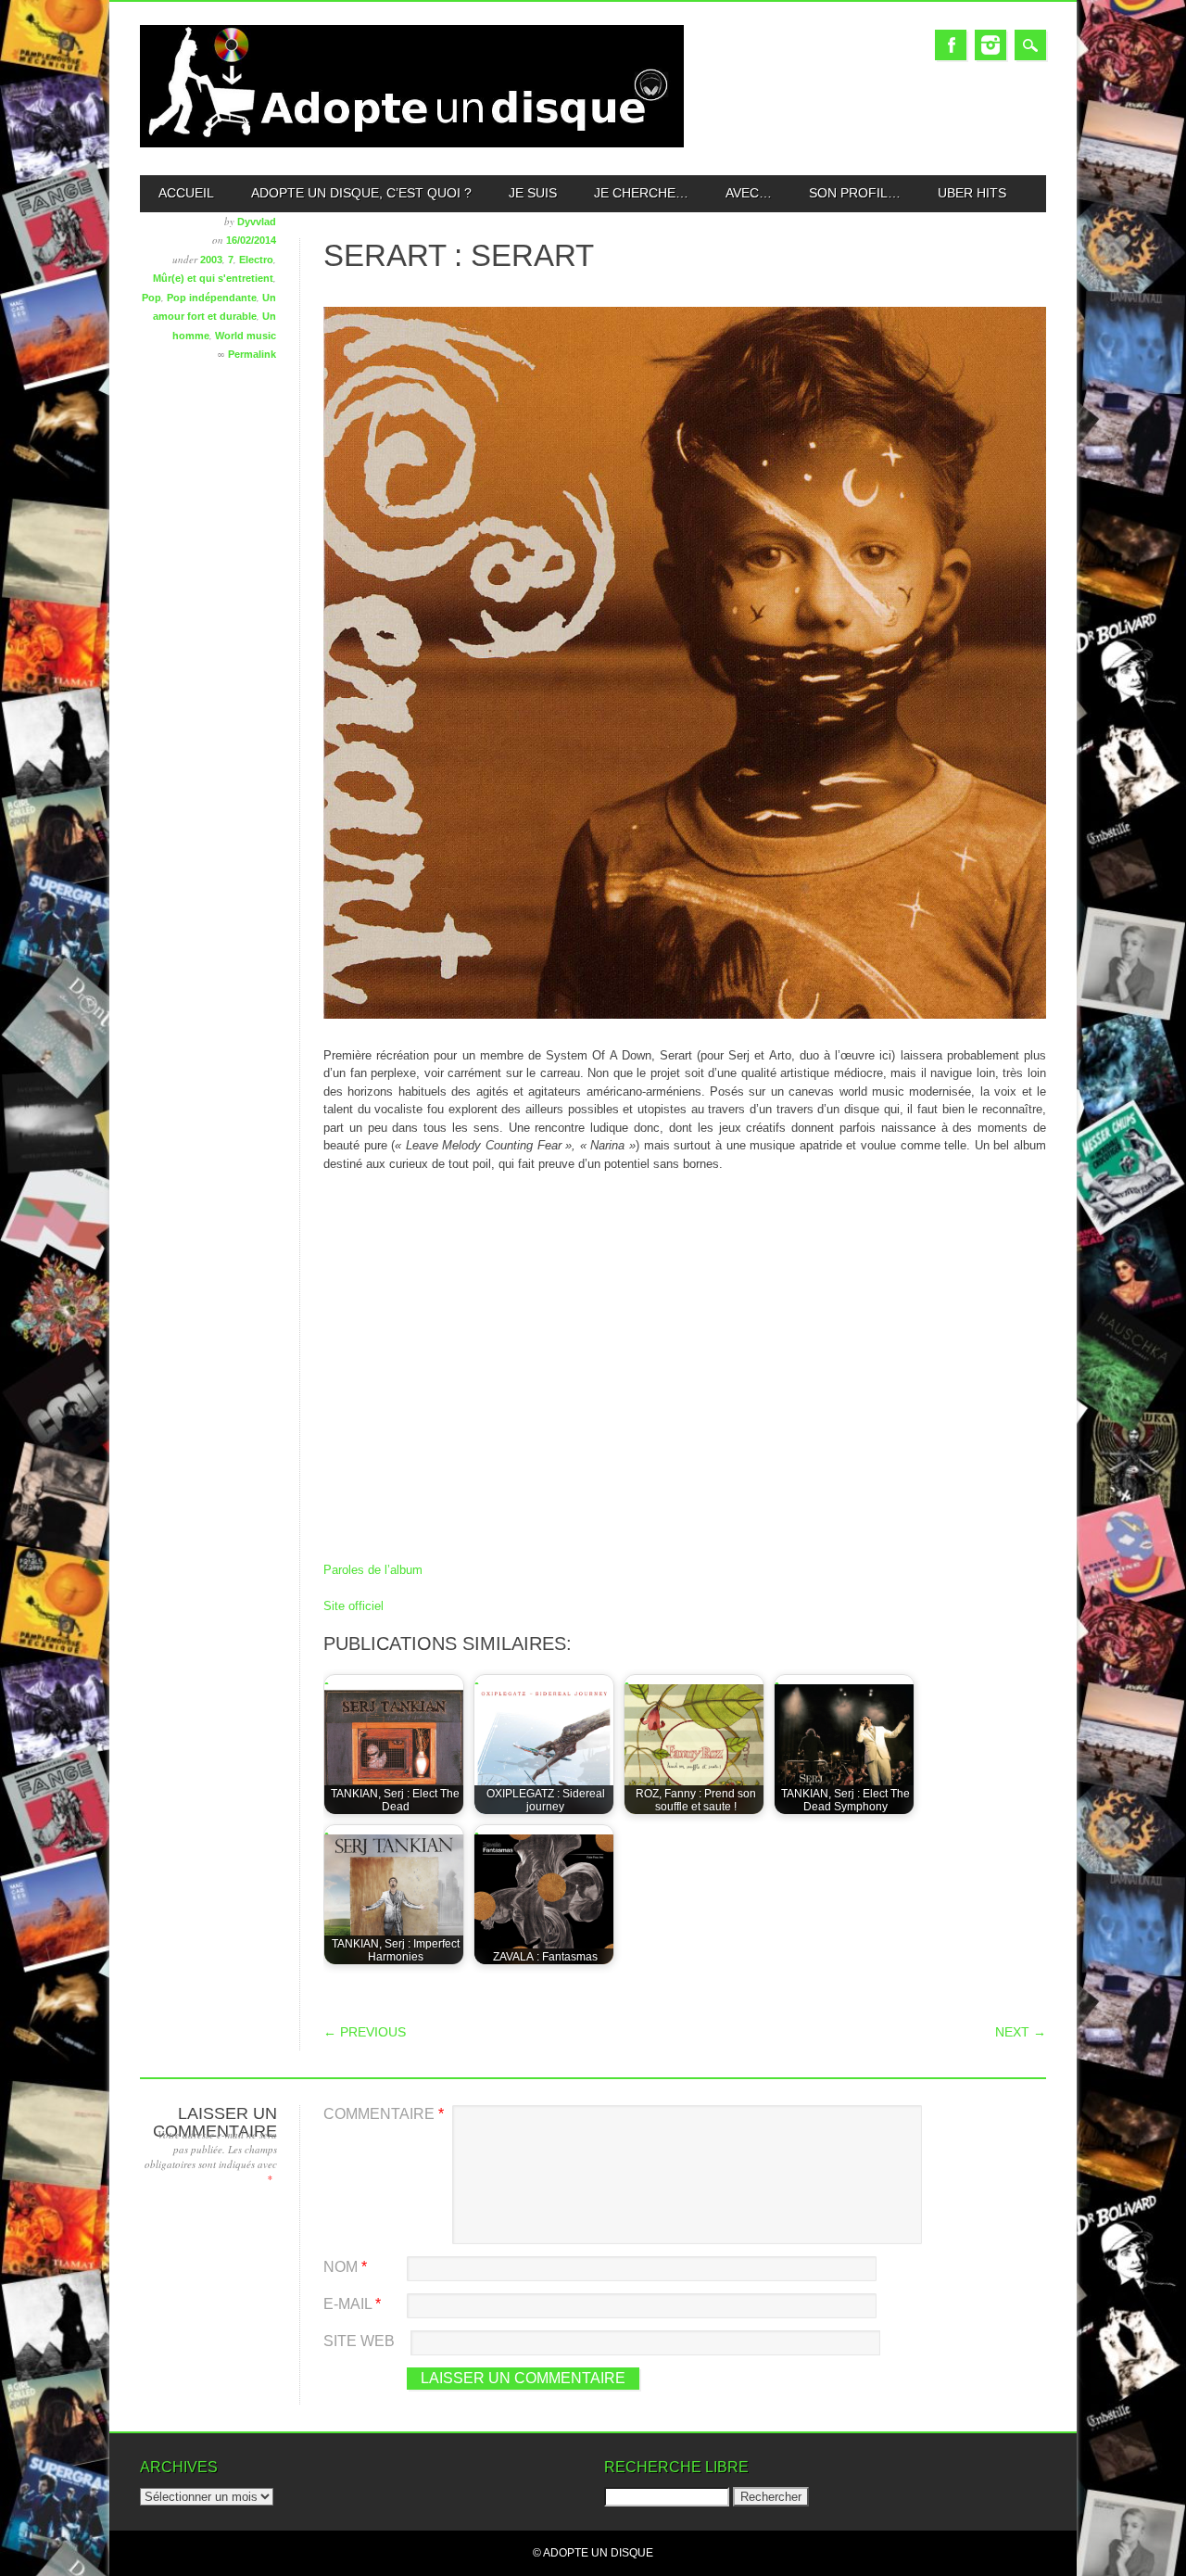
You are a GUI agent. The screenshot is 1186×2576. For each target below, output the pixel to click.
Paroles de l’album (373, 1570)
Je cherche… (641, 193)
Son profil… (855, 193)
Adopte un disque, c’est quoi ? (361, 193)
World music (246, 336)
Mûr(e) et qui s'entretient (213, 278)
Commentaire (384, 2114)
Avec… (749, 193)
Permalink (252, 354)
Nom (345, 2267)
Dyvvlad (257, 222)
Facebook (951, 45)
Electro (256, 260)
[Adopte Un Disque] (412, 143)
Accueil (186, 193)
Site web (359, 2341)
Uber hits (972, 193)
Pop (151, 298)
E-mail (352, 2304)
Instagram (990, 45)
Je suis (533, 193)
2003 (211, 260)
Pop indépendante (212, 298)
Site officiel (353, 1606)
